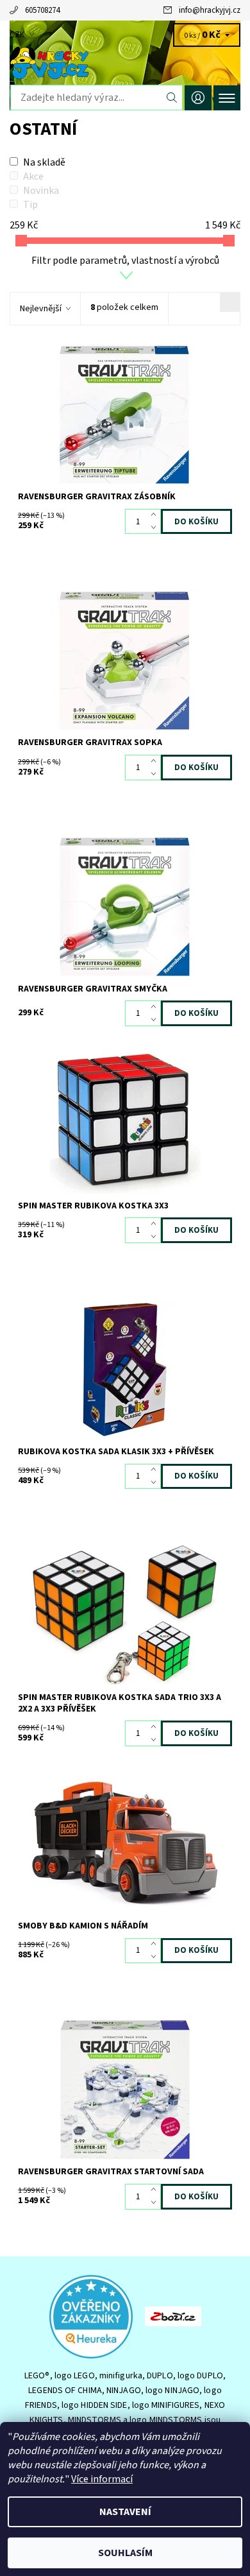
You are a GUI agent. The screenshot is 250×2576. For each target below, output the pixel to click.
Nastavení (125, 2512)
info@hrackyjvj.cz (210, 10)
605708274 (42, 10)
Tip (30, 205)
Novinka (41, 191)
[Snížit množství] (156, 528)
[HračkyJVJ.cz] (125, 63)
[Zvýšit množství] (156, 515)
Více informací (102, 2479)
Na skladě (44, 162)
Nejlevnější (41, 309)
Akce (33, 176)
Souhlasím (125, 2553)
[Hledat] (172, 98)
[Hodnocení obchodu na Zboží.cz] (173, 2316)
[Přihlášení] (198, 98)
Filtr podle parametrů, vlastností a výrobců (125, 261)
